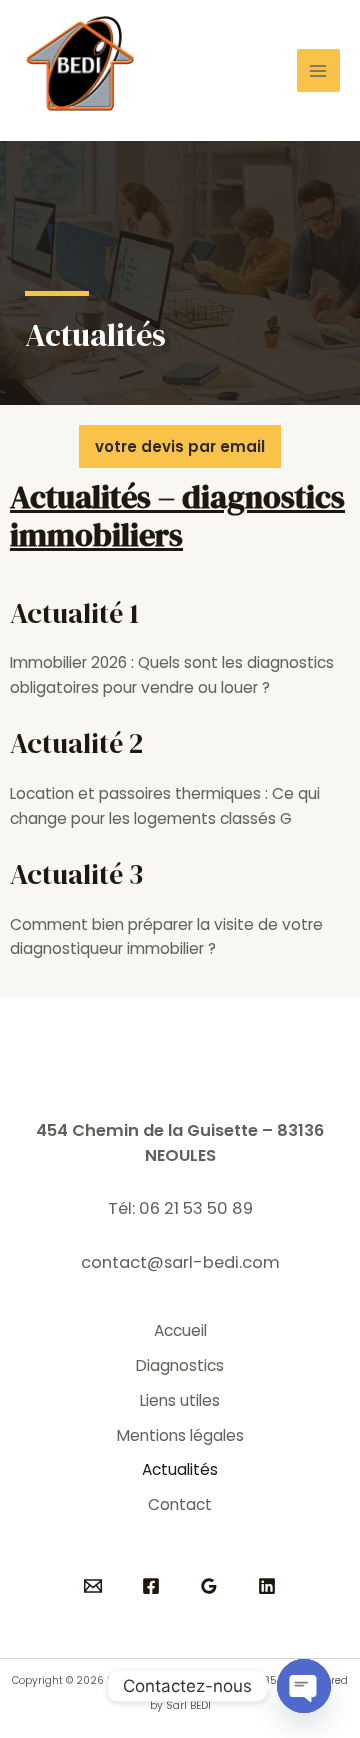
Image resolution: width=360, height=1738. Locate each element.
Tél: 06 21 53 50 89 (180, 1208)
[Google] (209, 1586)
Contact (180, 1504)
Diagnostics (180, 1365)
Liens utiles (180, 1400)
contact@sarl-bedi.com (180, 1262)
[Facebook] (151, 1586)
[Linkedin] (267, 1586)
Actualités (180, 1469)
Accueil (180, 1330)
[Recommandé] (93, 1586)
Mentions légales (180, 1435)
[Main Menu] (318, 70)
